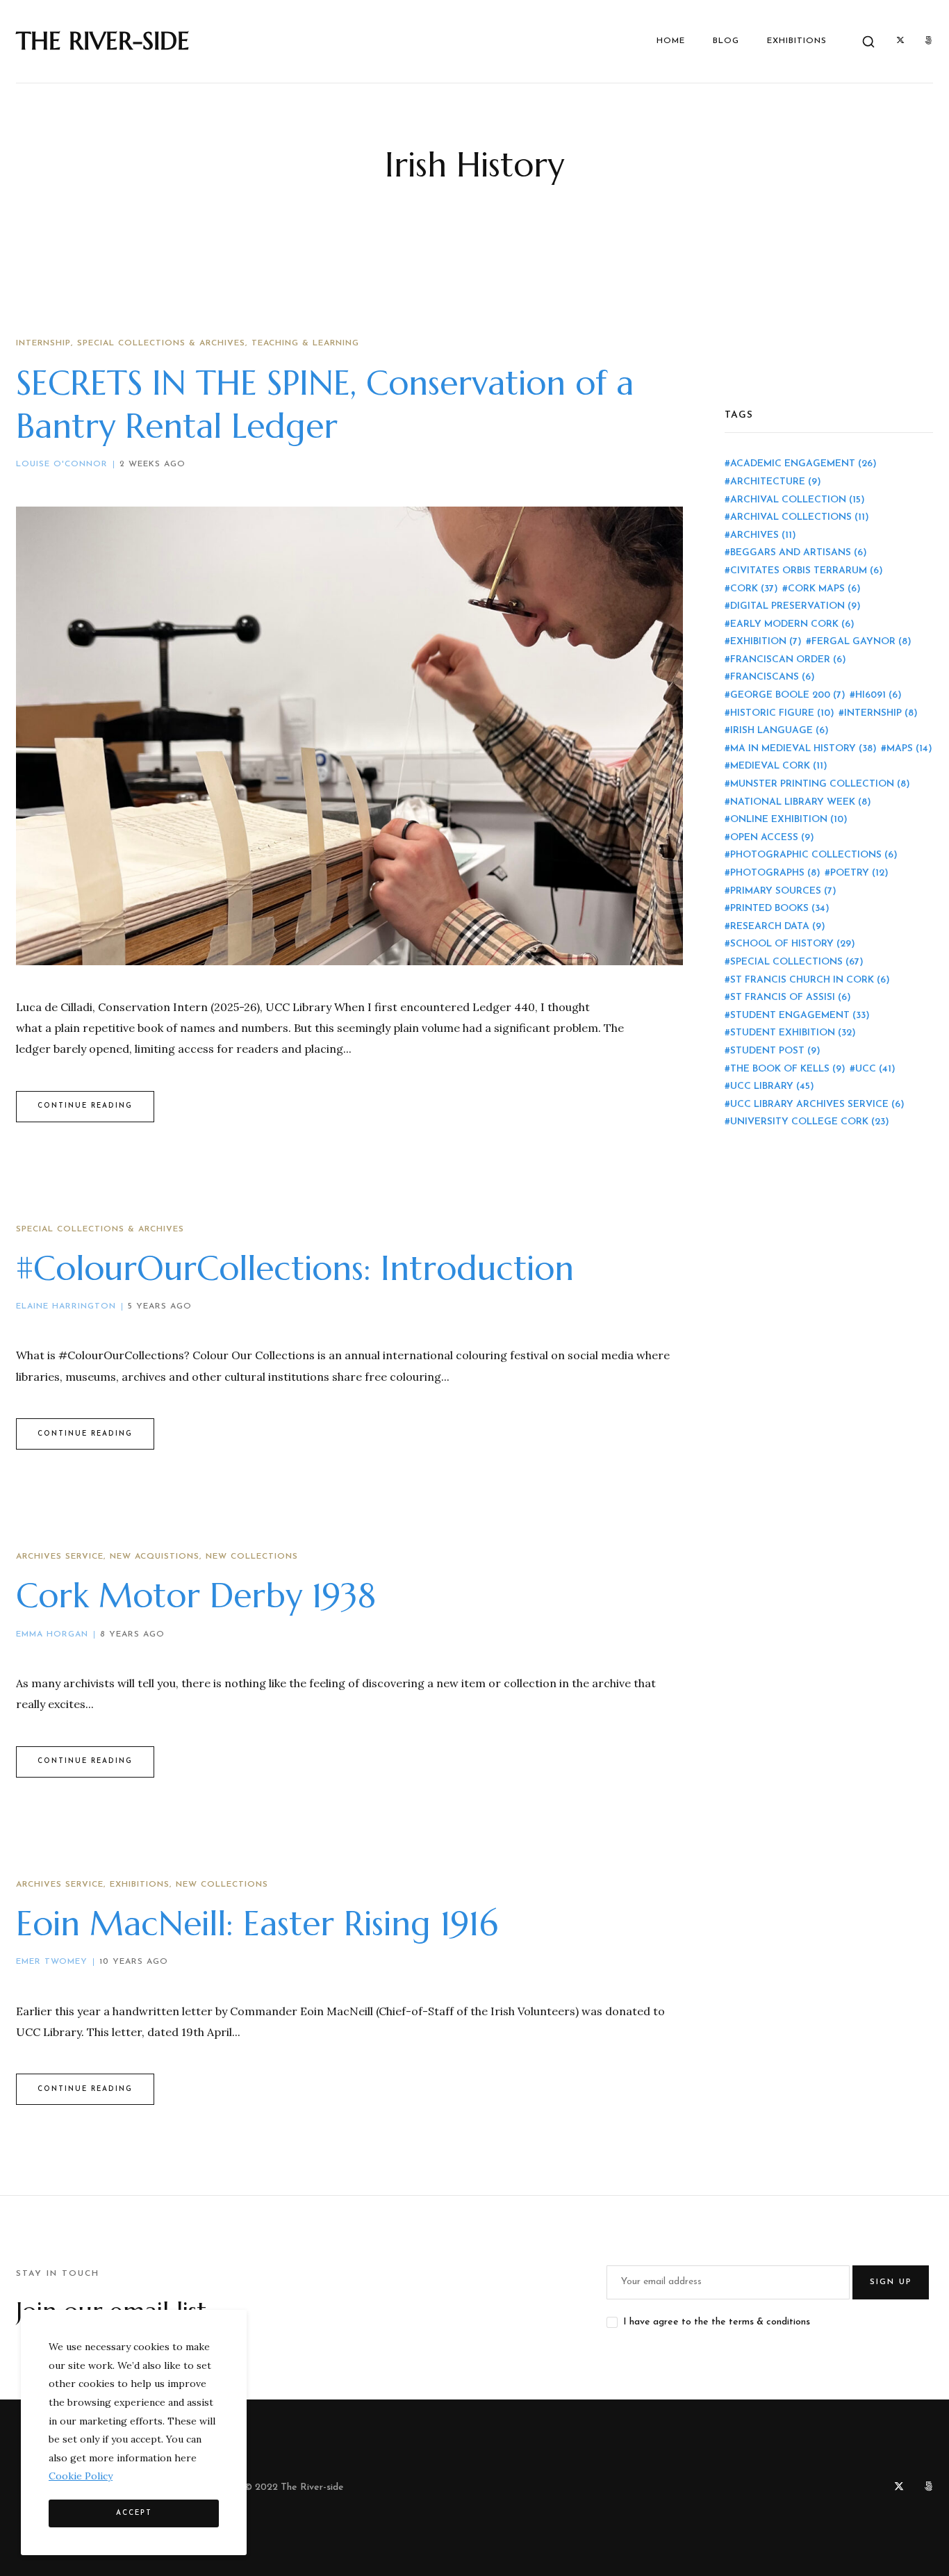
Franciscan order (788, 660)
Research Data (778, 927)
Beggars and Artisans (799, 553)
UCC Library (772, 1086)
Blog (726, 41)
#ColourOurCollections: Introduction (295, 1268)
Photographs (775, 873)
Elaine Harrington (66, 1306)
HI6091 (878, 695)
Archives (763, 535)
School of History (793, 944)
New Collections (252, 1557)
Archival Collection (798, 500)
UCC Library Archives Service (817, 1105)
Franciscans (773, 677)
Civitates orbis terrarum (807, 571)
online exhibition (789, 820)
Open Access (772, 838)
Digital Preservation (795, 606)
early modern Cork (792, 624)
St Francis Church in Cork (810, 980)
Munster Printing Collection (820, 784)
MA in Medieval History (803, 749)
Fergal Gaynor (861, 642)
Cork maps (824, 589)
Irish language (779, 731)
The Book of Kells (788, 1069)
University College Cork (810, 1122)
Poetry (859, 873)
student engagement (800, 1016)
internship (881, 713)
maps (909, 749)
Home (671, 41)
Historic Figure (782, 713)
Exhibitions (797, 41)
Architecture (776, 482)
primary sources (783, 891)
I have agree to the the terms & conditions (717, 2322)
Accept (134, 2513)
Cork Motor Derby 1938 (196, 1595)
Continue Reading (85, 1106)
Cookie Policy (81, 2476)
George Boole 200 (788, 695)
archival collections (800, 517)
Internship (43, 343)
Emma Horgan (52, 1634)
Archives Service (60, 1557)
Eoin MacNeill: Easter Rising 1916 (257, 1923)
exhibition (766, 642)
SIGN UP (891, 2282)
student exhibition (793, 1033)
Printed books (780, 909)
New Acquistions (155, 1557)
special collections (797, 962)
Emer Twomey (52, 1962)
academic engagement (803, 464)
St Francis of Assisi (791, 998)
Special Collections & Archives (161, 343)
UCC (875, 1069)
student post (775, 1051)
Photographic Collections (814, 855)
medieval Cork (779, 766)
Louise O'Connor (62, 464)
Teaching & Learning (305, 343)
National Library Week (801, 802)
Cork (754, 589)
